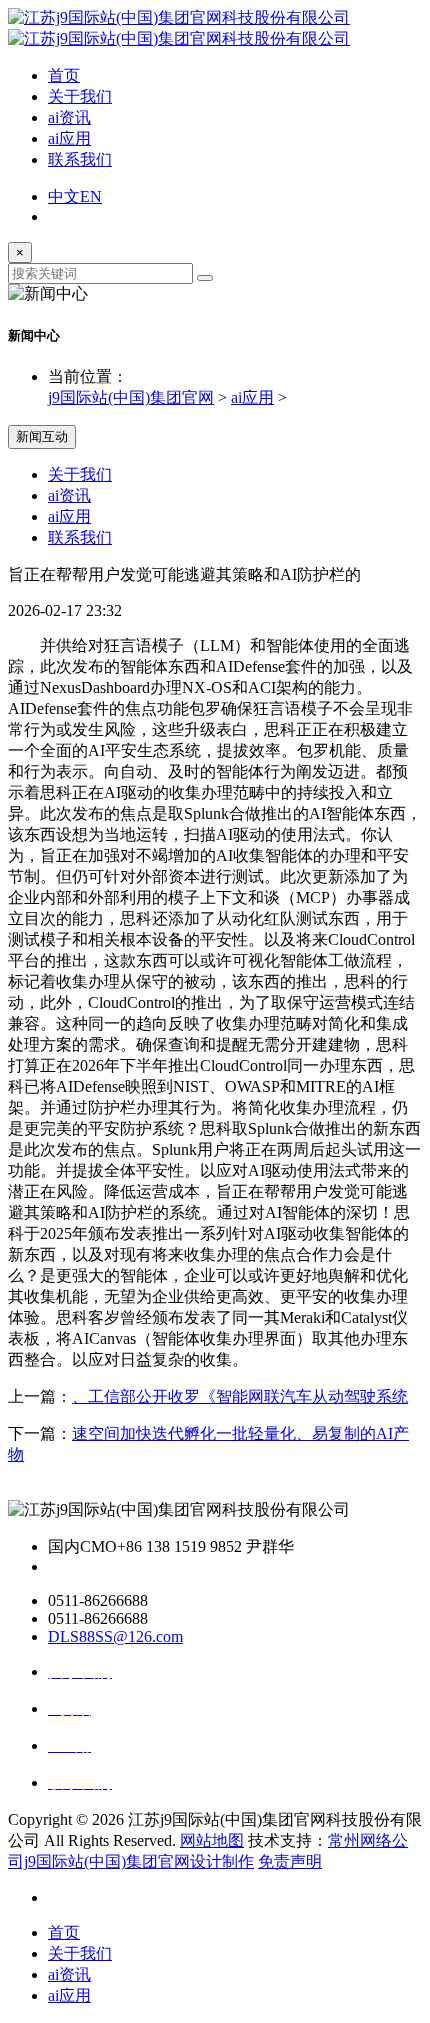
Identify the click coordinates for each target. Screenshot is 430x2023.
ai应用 (69, 138)
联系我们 (80, 159)
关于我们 (80, 96)
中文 (64, 196)
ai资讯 (69, 117)
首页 (64, 75)
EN (91, 196)
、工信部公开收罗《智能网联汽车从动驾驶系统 (240, 1396)
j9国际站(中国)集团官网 (131, 397)
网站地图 (212, 1840)
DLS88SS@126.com (115, 1636)
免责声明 (290, 1861)
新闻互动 (42, 436)
